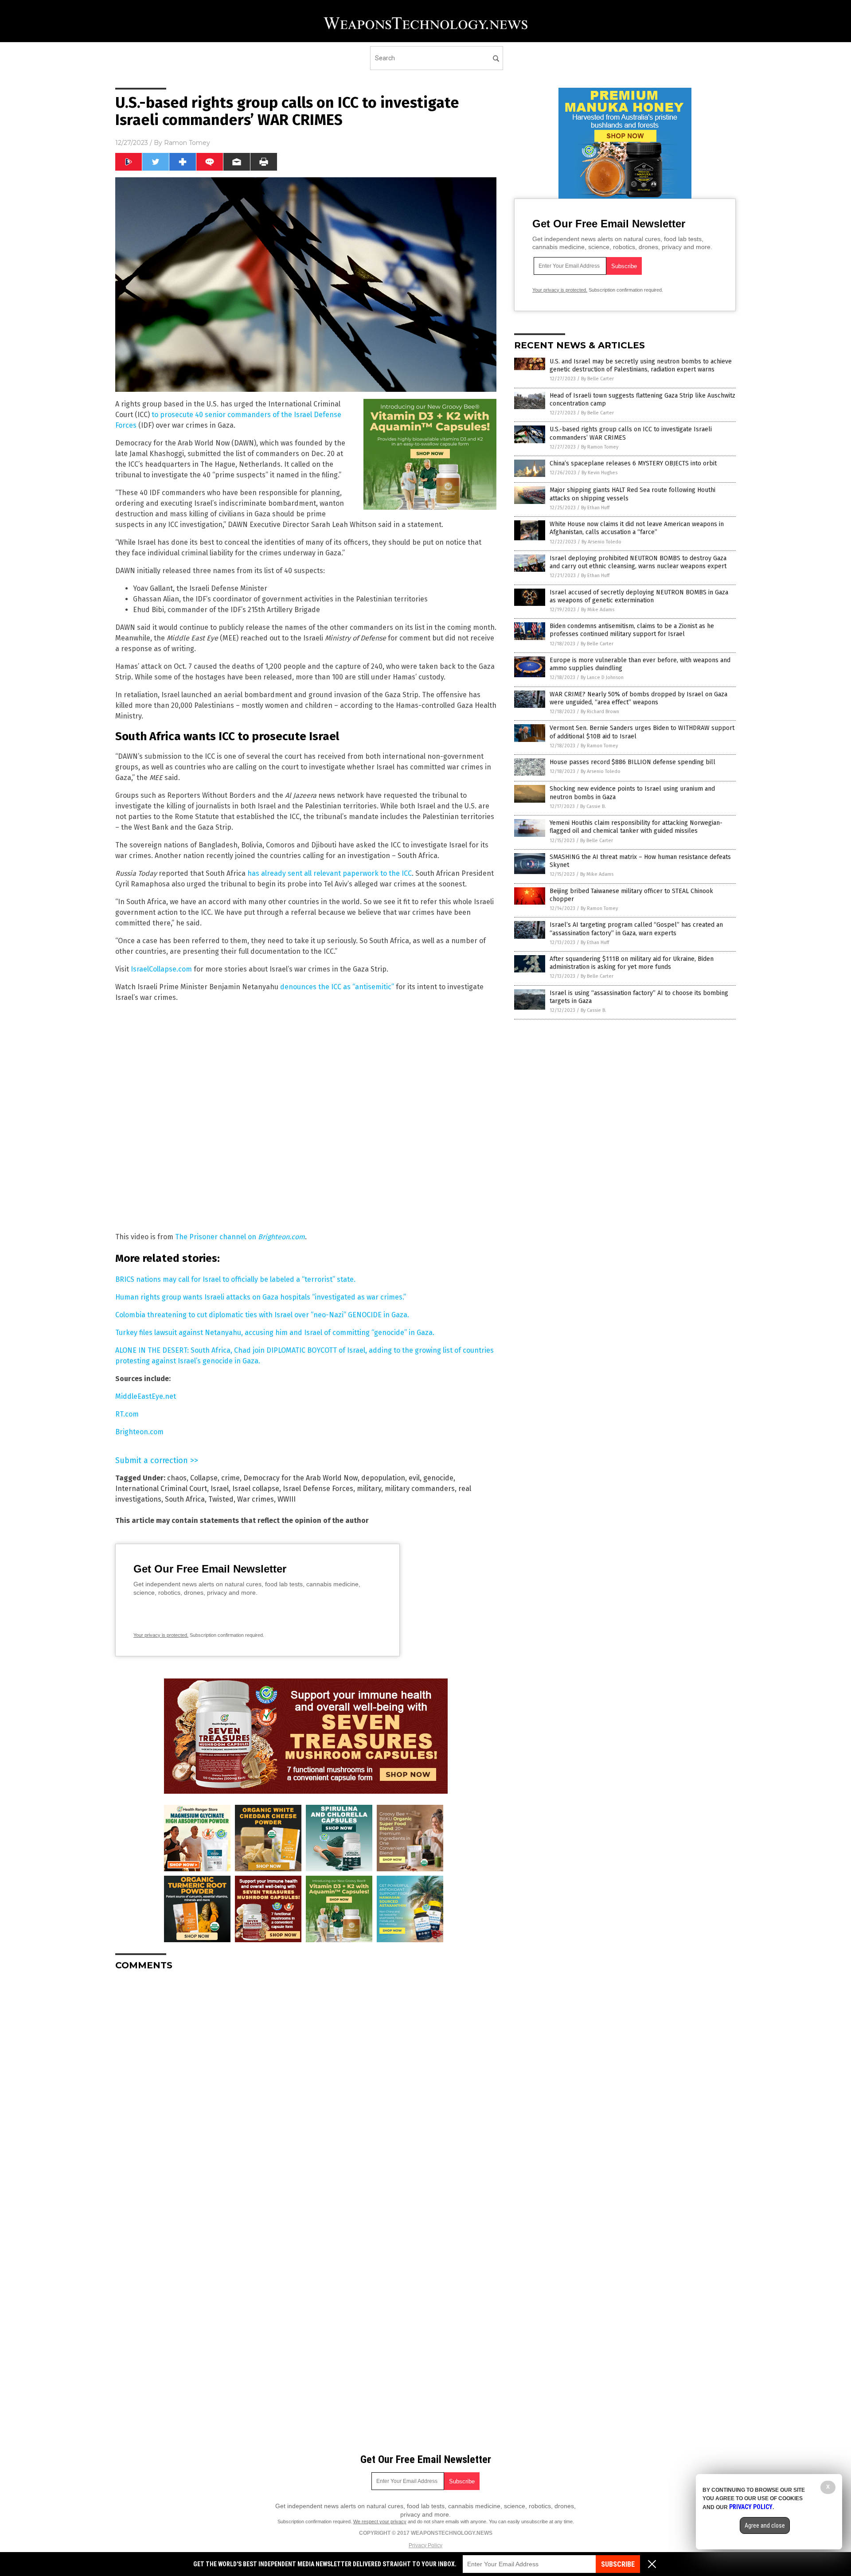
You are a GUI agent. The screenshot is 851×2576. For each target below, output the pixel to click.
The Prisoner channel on (240, 1237)
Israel (220, 1489)
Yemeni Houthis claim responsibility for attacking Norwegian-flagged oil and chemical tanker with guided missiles (636, 827)
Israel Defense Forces (318, 1489)
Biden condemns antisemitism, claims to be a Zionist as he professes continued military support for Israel (632, 630)
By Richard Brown (600, 712)
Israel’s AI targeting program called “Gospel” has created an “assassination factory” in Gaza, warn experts (636, 929)
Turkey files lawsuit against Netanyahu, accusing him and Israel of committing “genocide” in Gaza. (275, 1333)
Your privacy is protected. (161, 1635)
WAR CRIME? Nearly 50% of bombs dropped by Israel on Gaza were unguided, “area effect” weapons (638, 698)
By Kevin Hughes (599, 473)
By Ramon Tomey (600, 447)
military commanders (420, 1489)
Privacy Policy (425, 2545)
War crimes (256, 1499)
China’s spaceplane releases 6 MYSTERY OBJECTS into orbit (633, 463)
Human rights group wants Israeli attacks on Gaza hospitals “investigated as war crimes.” (261, 1297)
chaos (177, 1478)
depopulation (383, 1478)
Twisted (221, 1499)
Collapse (204, 1478)
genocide (438, 1478)
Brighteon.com (139, 1432)
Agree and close (765, 2525)
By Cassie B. (593, 806)
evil (414, 1478)
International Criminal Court (161, 1489)
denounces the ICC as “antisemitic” (337, 987)
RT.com (127, 1414)
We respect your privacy (380, 2521)
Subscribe (618, 2564)
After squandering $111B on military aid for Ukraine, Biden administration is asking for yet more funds (632, 963)
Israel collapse (256, 1489)
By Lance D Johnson (602, 677)
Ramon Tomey (187, 143)
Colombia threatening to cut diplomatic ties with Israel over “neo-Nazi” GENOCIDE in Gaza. (262, 1315)
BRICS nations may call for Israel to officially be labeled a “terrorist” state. (235, 1279)
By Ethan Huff (595, 508)
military (369, 1489)
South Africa (185, 1499)
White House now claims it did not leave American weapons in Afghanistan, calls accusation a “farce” (637, 528)
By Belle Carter (597, 379)
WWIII (287, 1499)
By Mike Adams (598, 610)
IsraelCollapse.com (161, 969)
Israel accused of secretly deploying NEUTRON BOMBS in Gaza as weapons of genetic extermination (639, 596)
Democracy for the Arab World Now (301, 1478)
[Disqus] (306, 2088)
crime (230, 1478)
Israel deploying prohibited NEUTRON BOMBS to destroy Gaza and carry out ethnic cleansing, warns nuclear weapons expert (638, 562)
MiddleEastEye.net (146, 1396)
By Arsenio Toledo (601, 542)
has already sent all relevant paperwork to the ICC (330, 873)
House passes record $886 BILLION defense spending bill (632, 762)
